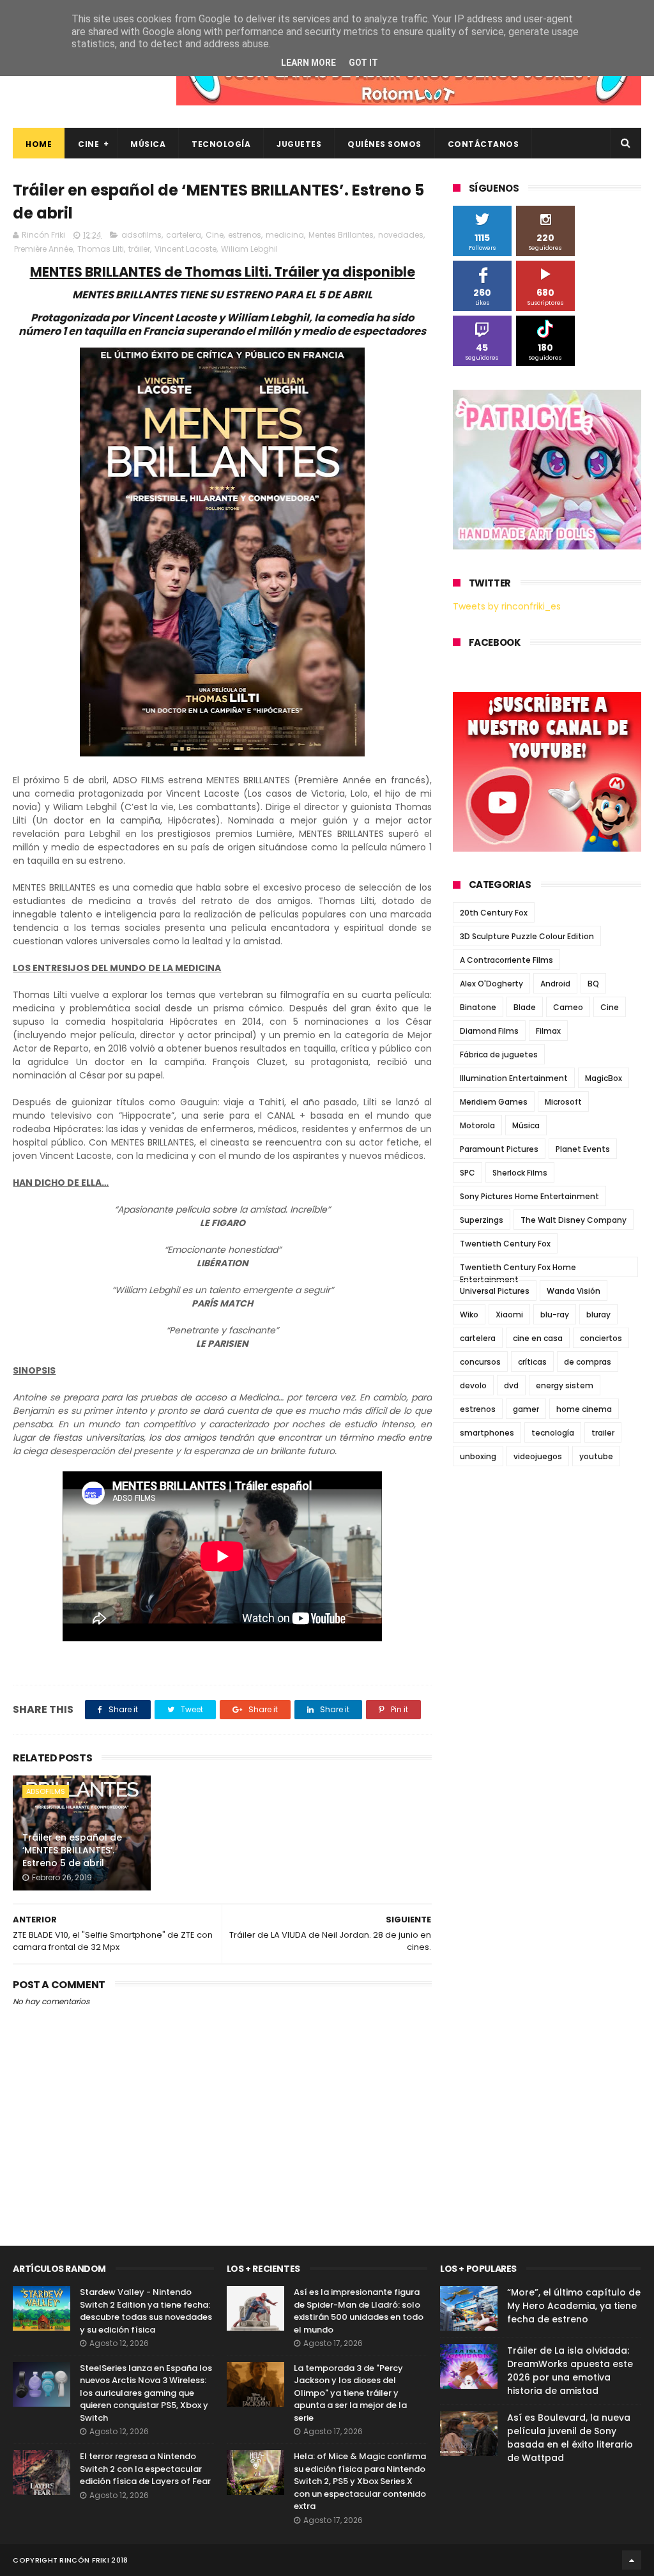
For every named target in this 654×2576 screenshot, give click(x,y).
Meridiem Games (494, 1102)
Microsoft (563, 1102)
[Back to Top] (632, 2560)
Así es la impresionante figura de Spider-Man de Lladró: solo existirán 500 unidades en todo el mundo (359, 2311)
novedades (401, 235)
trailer (603, 1433)
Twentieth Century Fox (505, 1244)
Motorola (477, 1125)
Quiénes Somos (384, 144)
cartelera (184, 235)
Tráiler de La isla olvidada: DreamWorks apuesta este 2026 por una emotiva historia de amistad (570, 2371)
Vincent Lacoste (186, 249)
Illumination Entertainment (514, 1078)
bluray (598, 1315)
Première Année (43, 249)
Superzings (482, 1220)
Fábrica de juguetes (499, 1054)
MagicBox (604, 1078)
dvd (511, 1385)
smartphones (487, 1433)
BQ (593, 984)
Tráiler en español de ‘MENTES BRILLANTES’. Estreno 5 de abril (72, 1850)
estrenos (245, 235)
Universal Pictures (495, 1291)
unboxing (478, 1456)
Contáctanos (483, 144)
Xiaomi (509, 1315)
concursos (480, 1362)
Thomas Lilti (101, 249)
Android (555, 984)
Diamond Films (489, 1031)
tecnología (553, 1433)
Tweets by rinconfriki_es (507, 606)
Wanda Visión (574, 1291)
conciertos (601, 1338)
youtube (596, 1456)
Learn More (308, 63)
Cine (88, 144)
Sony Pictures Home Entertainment (529, 1196)
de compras (588, 1362)
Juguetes (299, 144)
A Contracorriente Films (506, 960)
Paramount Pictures (499, 1149)
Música (148, 144)
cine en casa (538, 1338)
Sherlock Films (520, 1173)
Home (39, 144)
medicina (285, 235)
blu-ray (555, 1315)
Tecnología (221, 144)
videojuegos (538, 1456)
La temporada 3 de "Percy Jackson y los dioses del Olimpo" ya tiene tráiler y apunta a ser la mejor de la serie (350, 2393)
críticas (532, 1362)
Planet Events (583, 1149)
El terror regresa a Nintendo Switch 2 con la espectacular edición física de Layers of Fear (145, 2469)
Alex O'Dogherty (491, 984)
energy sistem (565, 1385)
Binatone (478, 1007)
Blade (525, 1007)
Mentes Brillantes (341, 235)
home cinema (584, 1409)
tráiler (139, 249)
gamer (526, 1409)
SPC (468, 1173)
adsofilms (141, 235)
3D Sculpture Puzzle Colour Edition (527, 936)
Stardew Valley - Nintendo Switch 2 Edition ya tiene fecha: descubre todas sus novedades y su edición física (146, 2311)
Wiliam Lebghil (249, 249)
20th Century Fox (494, 913)
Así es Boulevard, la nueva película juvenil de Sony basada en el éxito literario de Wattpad (570, 2438)
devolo (473, 1385)
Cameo (568, 1007)
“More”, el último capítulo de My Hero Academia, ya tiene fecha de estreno (574, 2306)
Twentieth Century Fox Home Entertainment (518, 1269)
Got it (363, 63)
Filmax (548, 1031)
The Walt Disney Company (574, 1220)
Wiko (469, 1315)
